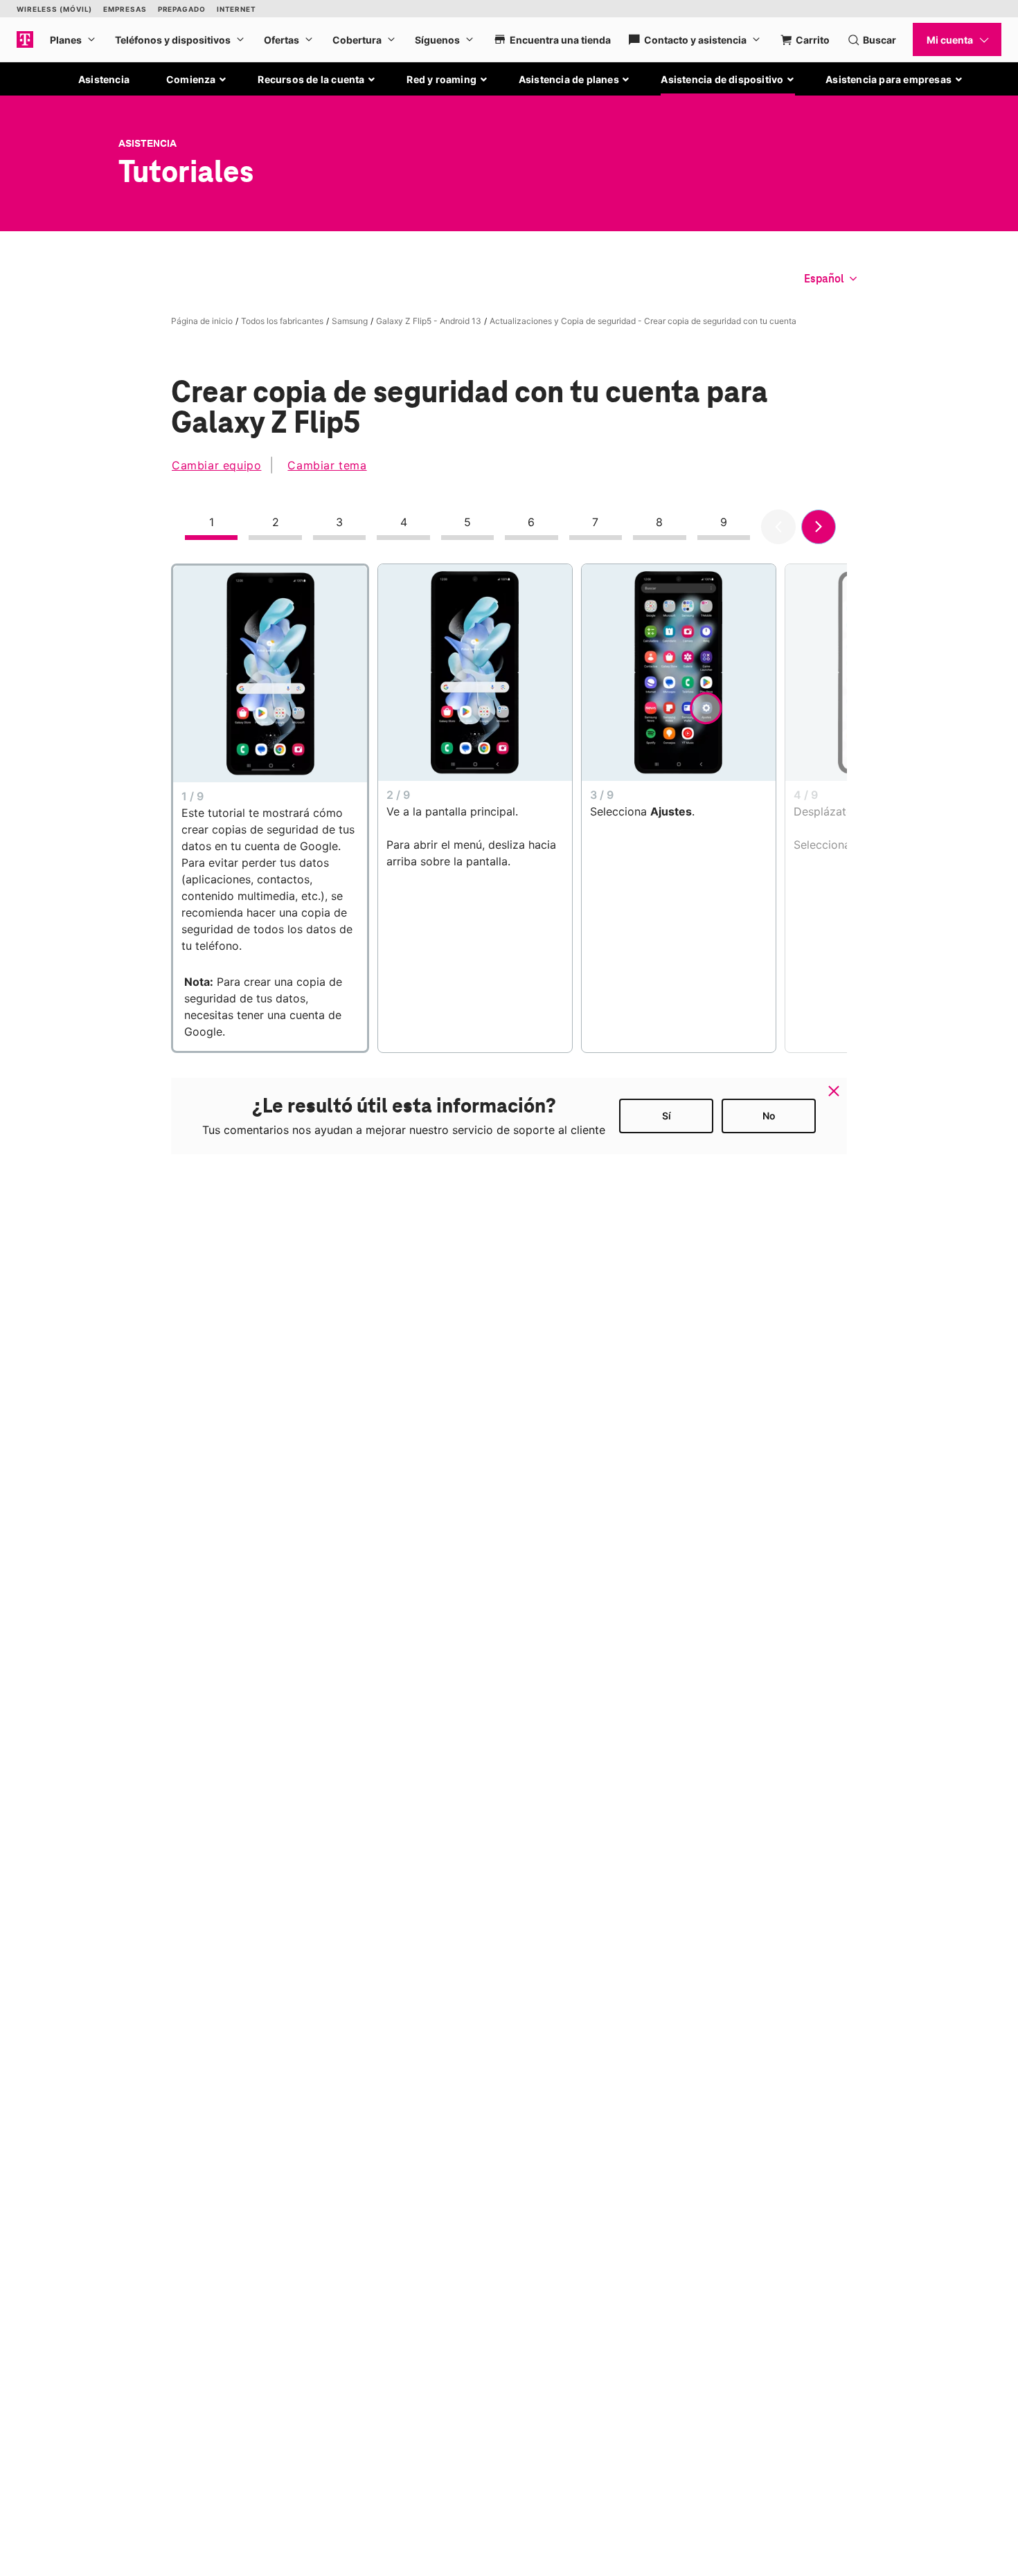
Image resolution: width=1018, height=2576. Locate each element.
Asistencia (104, 79)
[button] (197, 80)
